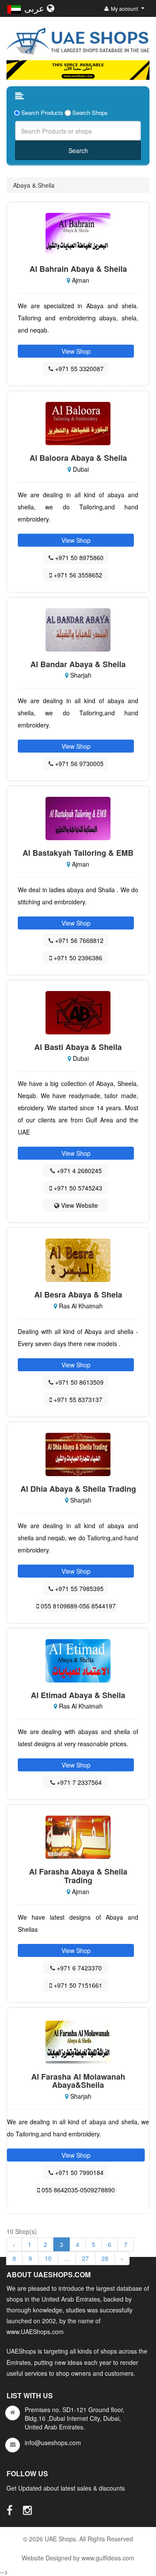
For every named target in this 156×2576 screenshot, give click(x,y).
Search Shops (90, 113)
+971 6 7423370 (78, 1968)
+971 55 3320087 (78, 368)
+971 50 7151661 (77, 1985)
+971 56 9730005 (78, 763)
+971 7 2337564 (78, 1782)
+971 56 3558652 (77, 575)
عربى (36, 8)
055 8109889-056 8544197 (77, 1606)
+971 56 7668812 (78, 940)
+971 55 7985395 (78, 1588)
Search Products (42, 113)
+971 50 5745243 (77, 1188)
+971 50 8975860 (78, 558)
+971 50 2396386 (77, 958)
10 (48, 2258)
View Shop (76, 351)
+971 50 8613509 (78, 1382)
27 (85, 2258)
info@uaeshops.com (53, 2442)
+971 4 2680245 (78, 1171)
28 (105, 2258)
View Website (79, 1205)
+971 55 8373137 (77, 1399)
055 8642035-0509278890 (77, 2190)
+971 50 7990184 (78, 2172)
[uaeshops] (78, 39)
